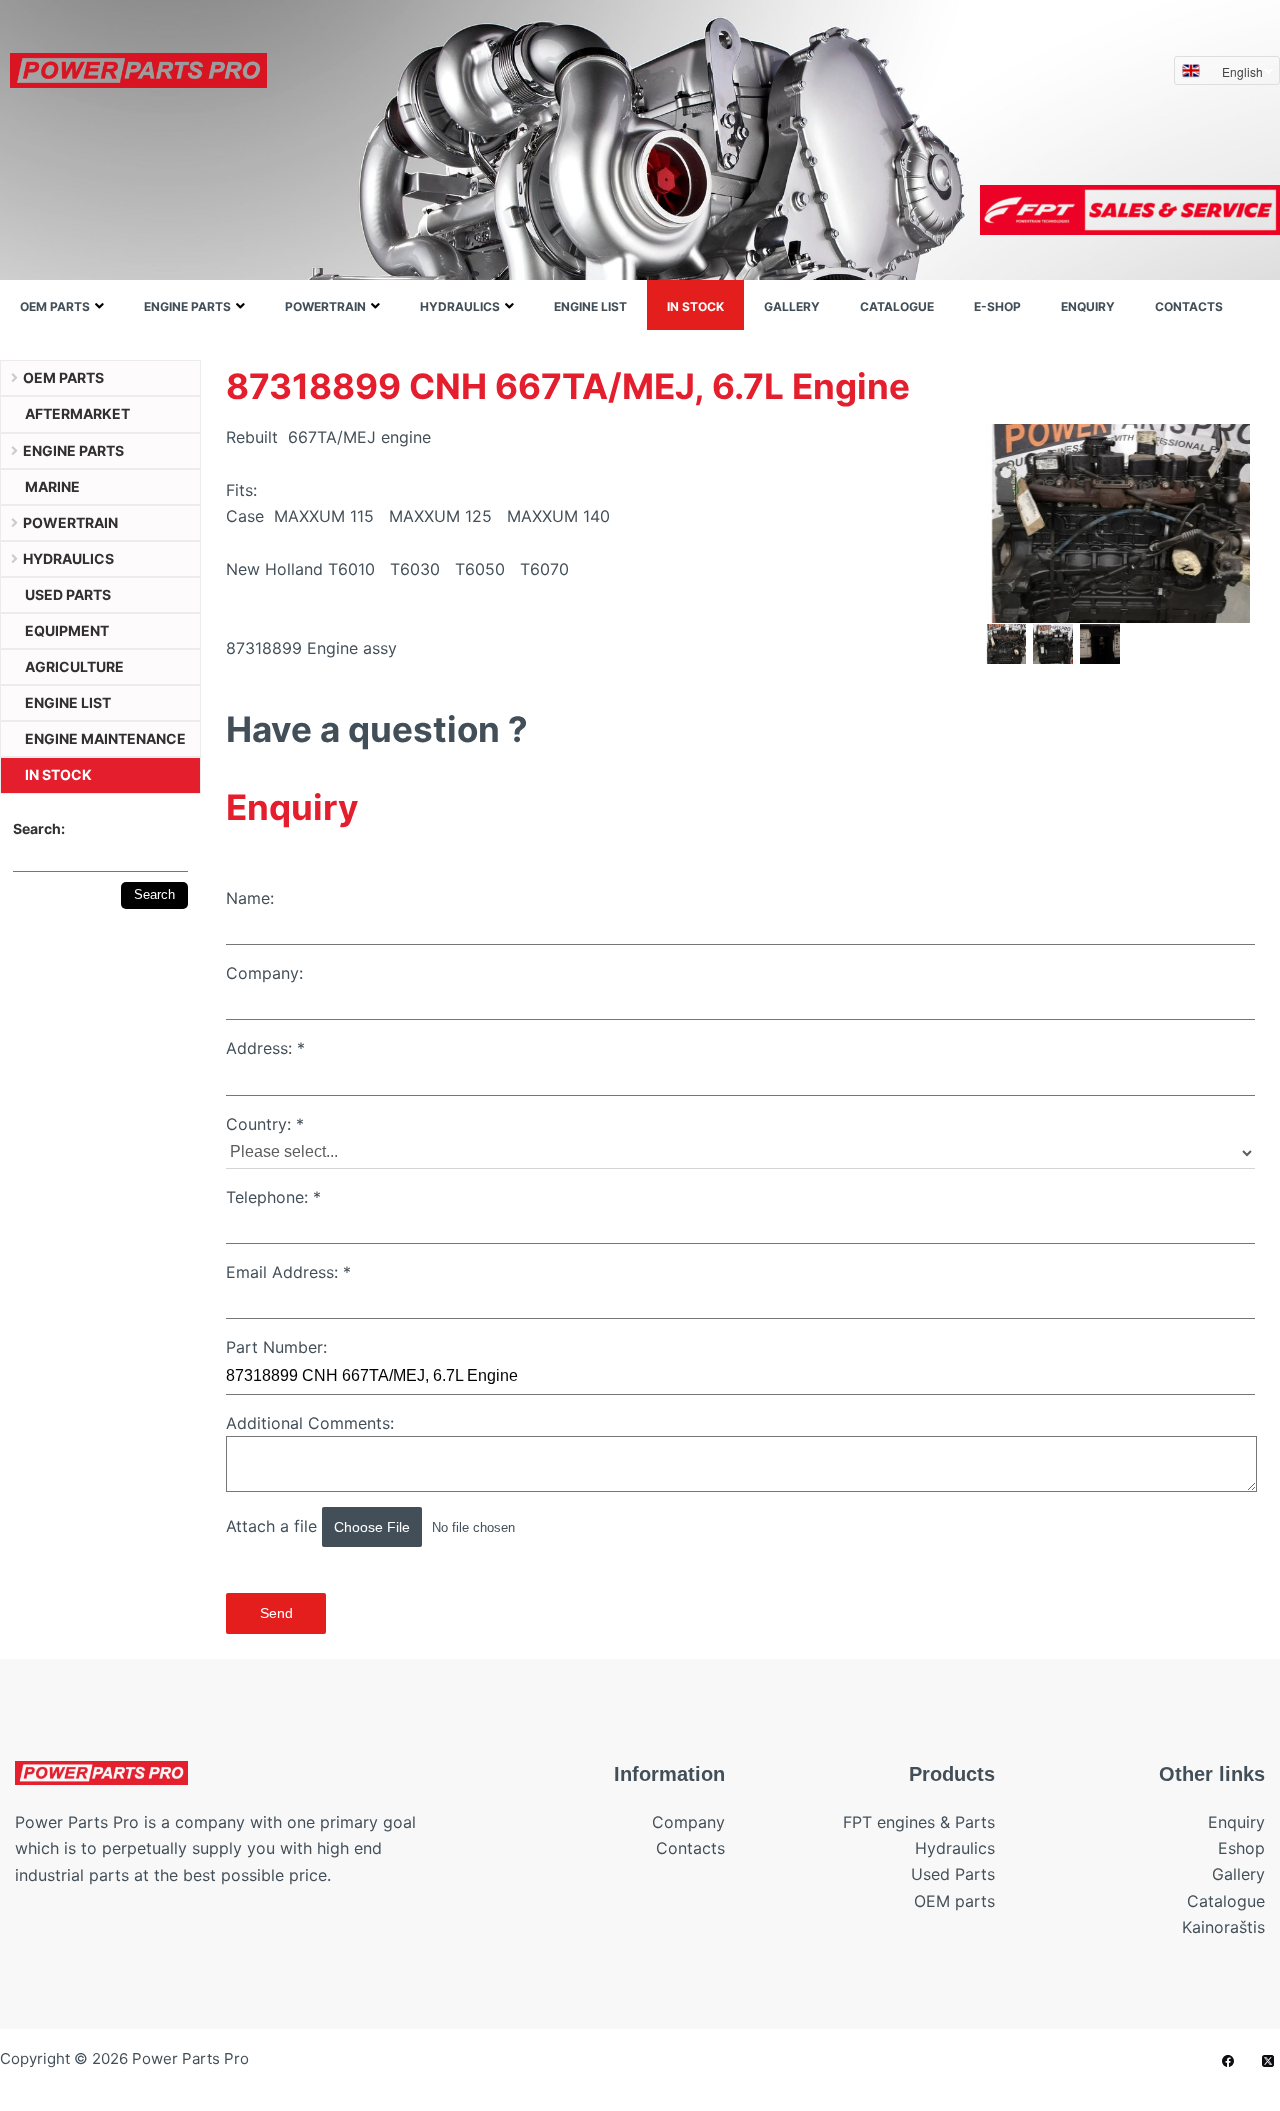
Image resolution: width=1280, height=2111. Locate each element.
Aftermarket (77, 413)
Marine (52, 486)
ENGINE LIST (590, 306)
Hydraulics (460, 306)
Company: (264, 973)
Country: (265, 1124)
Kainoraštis (1223, 1927)
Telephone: (273, 1197)
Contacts (1189, 306)
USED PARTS (68, 594)
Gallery (792, 306)
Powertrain (325, 306)
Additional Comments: (310, 1423)
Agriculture (74, 666)
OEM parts (55, 306)
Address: (265, 1048)
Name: (250, 898)
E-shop (997, 306)
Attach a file (274, 1526)
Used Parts (953, 1874)
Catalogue (897, 306)
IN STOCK (695, 306)
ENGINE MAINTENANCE (105, 738)
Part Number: (276, 1347)
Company (688, 1822)
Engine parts (187, 306)
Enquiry (1088, 306)
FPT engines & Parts (919, 1822)
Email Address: (288, 1272)
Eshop (1241, 1848)
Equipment (67, 630)
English (1242, 71)
